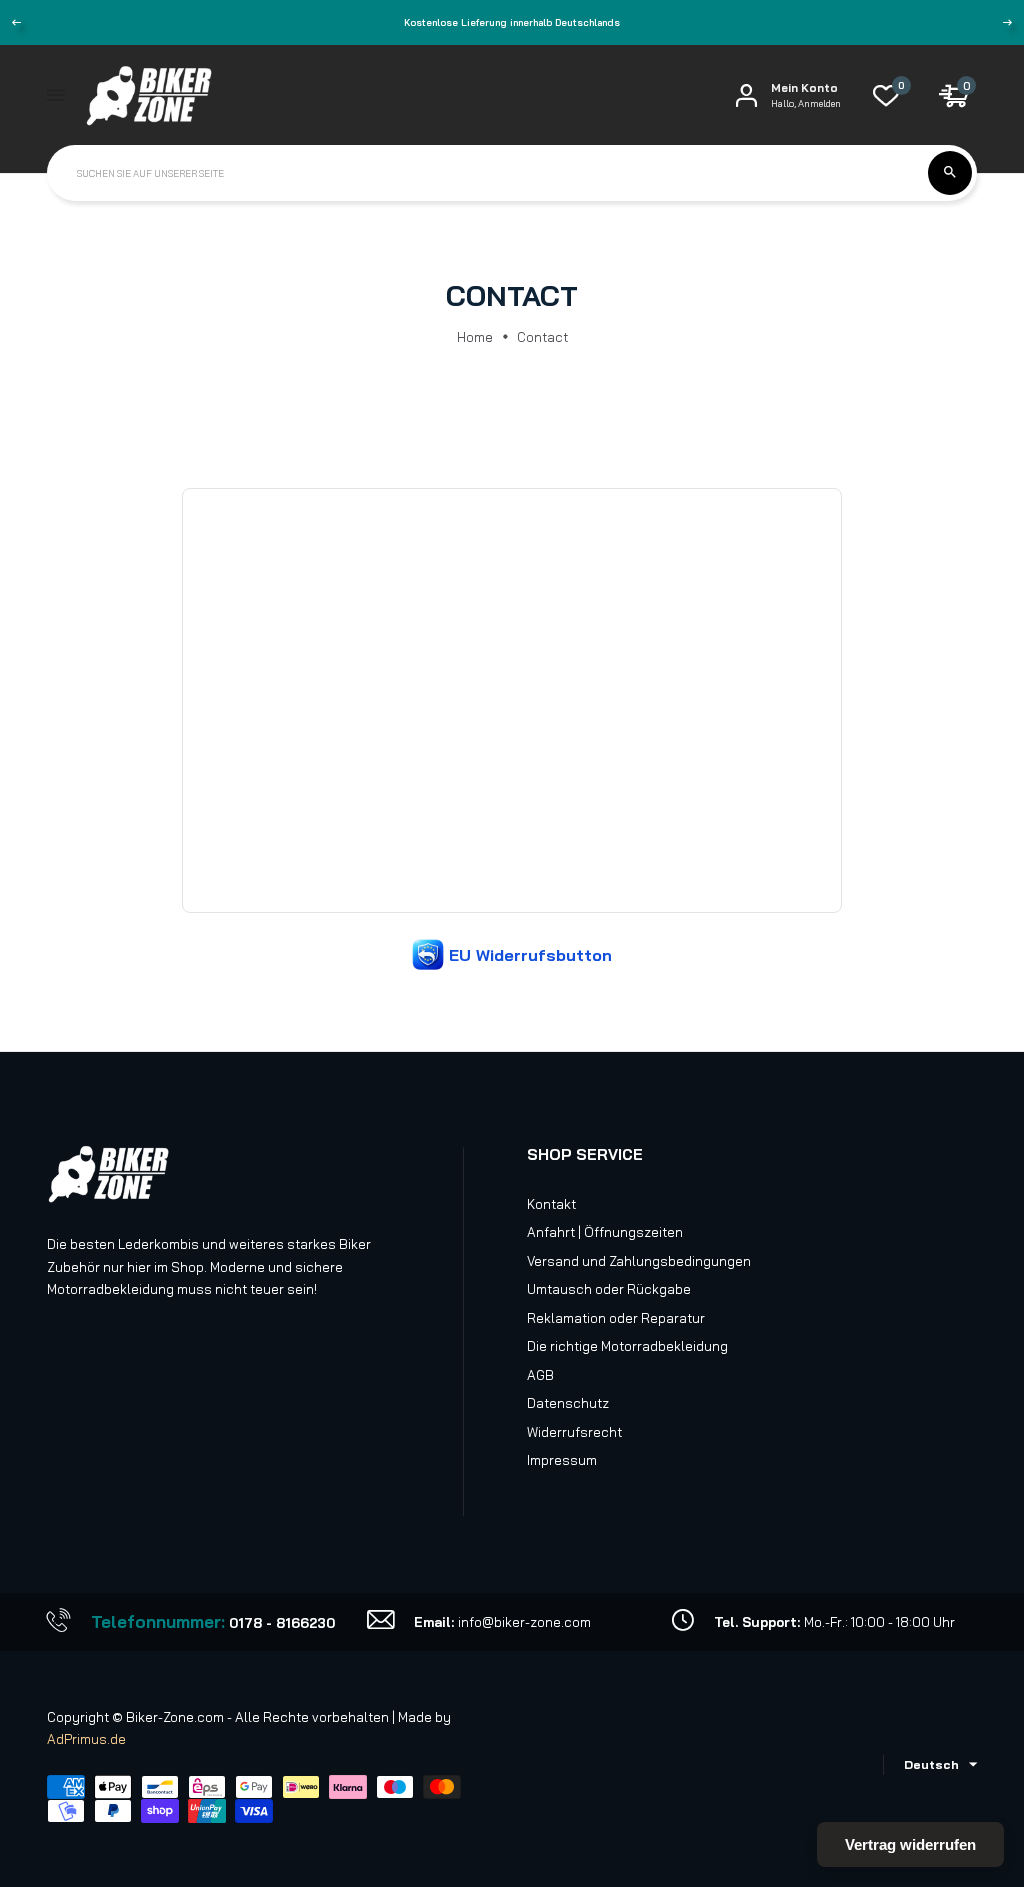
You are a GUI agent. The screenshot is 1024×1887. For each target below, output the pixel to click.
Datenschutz (568, 1403)
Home (475, 337)
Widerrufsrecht (574, 1432)
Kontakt (551, 1204)
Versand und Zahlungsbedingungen (639, 1261)
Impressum (562, 1460)
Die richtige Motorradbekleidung (627, 1346)
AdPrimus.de (86, 1739)
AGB (540, 1375)
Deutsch (931, 1764)
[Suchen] (950, 173)
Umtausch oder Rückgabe (609, 1289)
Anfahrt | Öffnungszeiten (605, 1232)
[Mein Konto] (746, 95)
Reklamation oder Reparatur (616, 1318)
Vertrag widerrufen (910, 1844)
